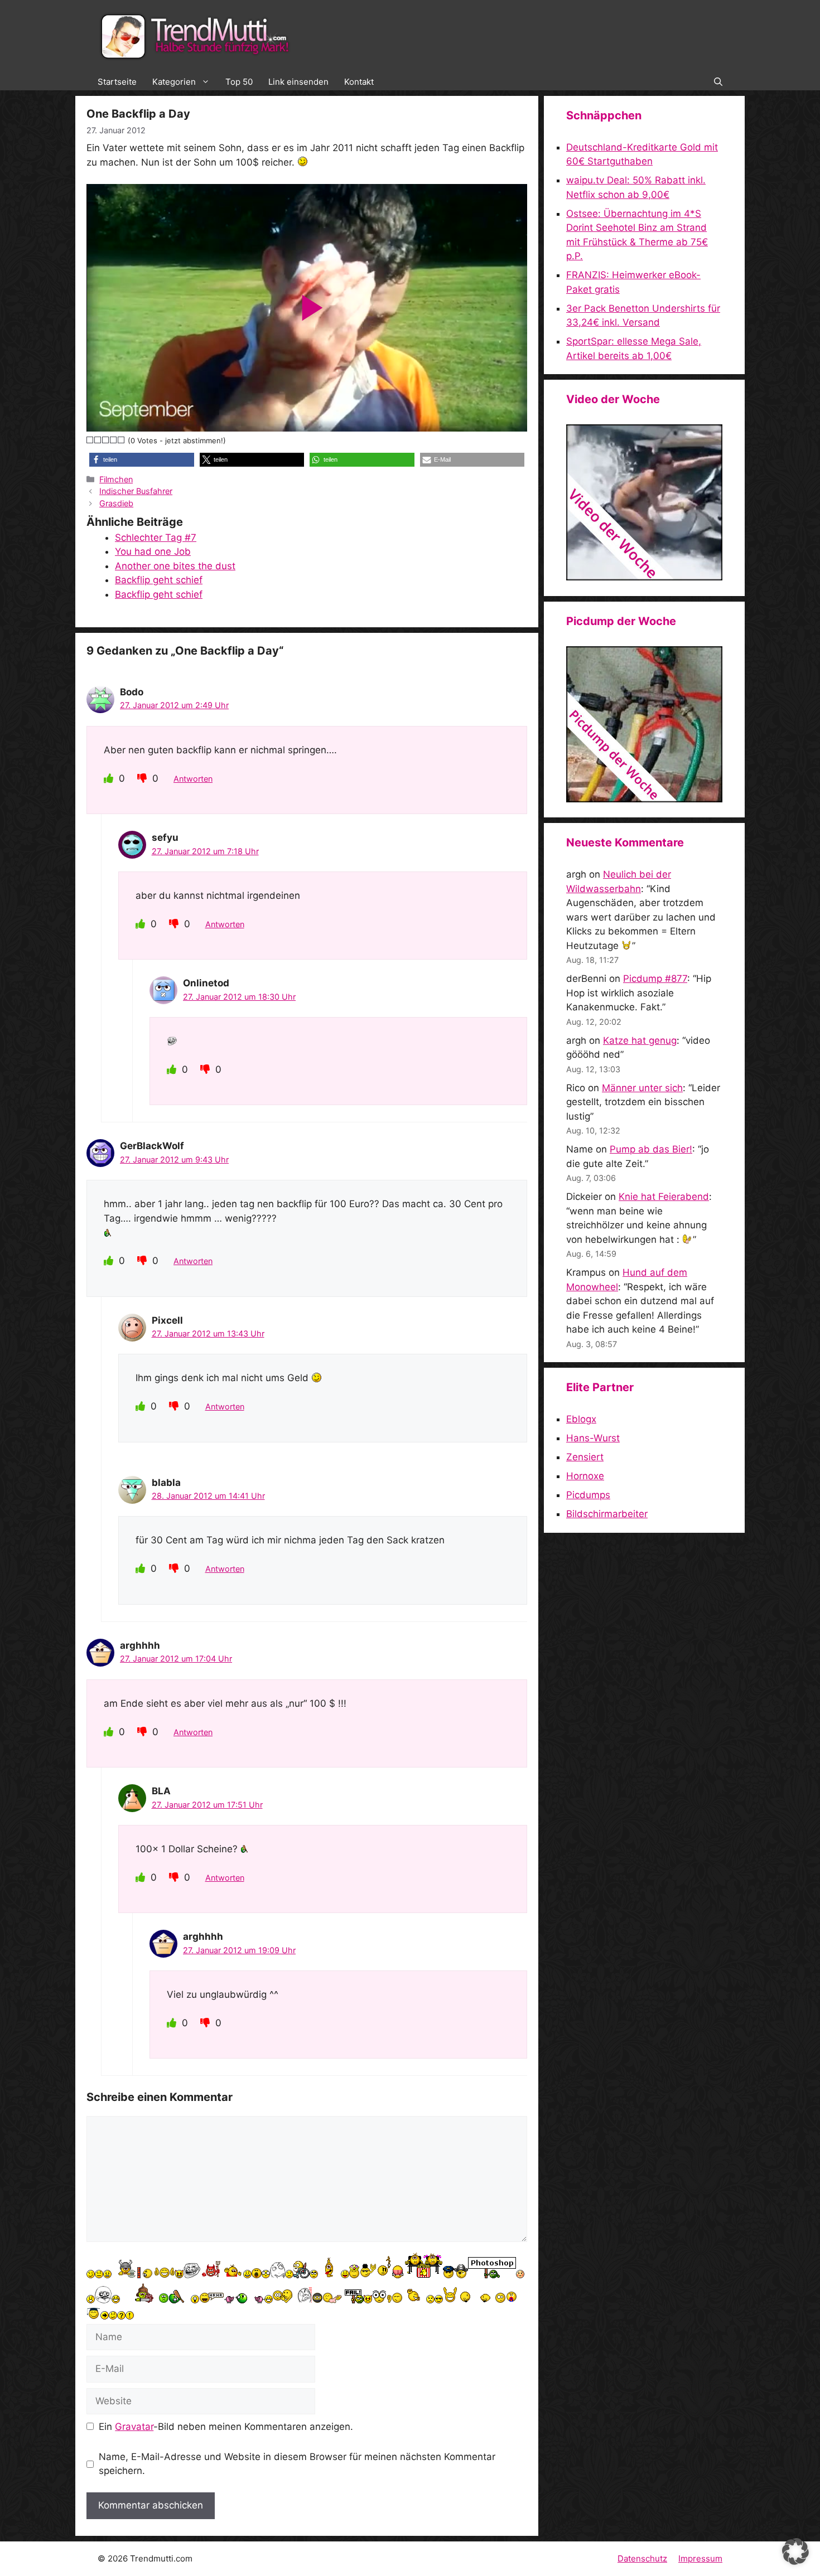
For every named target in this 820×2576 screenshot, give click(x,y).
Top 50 (239, 82)
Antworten (193, 779)
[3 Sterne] (106, 440)
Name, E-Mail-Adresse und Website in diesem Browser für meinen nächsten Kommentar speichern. (297, 2464)
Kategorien (174, 82)
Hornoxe (585, 1476)
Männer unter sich (642, 1088)
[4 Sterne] (114, 440)
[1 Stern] (90, 440)
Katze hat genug (640, 1040)
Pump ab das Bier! (651, 1149)
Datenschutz (642, 2558)
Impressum (700, 2558)
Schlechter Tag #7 (156, 538)
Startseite (117, 82)
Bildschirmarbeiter (607, 1514)
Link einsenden (298, 82)
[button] (718, 82)
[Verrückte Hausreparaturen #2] (644, 799)
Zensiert (585, 1457)
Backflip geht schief (159, 580)
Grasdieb (116, 503)
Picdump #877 (655, 979)
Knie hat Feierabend (664, 1197)
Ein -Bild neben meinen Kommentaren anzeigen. (226, 2427)
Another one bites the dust (175, 566)
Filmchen (116, 479)
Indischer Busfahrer (136, 491)
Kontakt (359, 82)
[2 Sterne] (98, 440)
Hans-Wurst (593, 1438)
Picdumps (588, 1495)
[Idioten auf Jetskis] (644, 577)
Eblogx (581, 1419)
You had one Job (153, 551)
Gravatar (134, 2427)
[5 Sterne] (122, 440)
